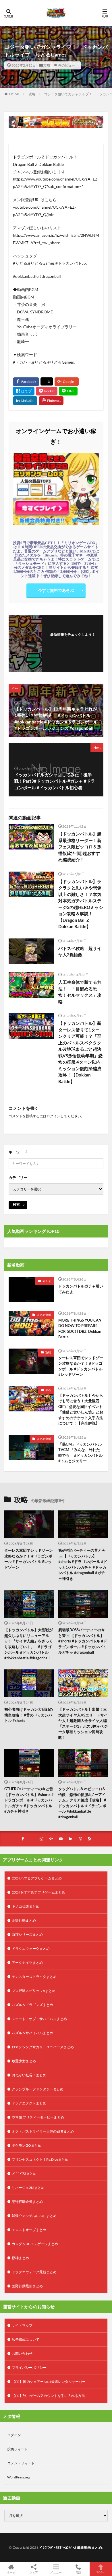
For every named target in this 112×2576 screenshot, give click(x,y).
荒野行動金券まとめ (27, 2202)
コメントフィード (21, 2463)
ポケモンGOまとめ (27, 2145)
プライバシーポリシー (29, 2368)
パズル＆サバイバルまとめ (32, 2033)
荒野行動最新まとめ (27, 2286)
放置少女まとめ (24, 2061)
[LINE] (68, 391)
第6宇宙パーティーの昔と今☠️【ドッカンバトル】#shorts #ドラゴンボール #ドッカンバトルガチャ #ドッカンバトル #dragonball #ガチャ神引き (83, 1564)
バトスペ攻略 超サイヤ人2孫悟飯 (80, 952)
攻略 (47, 65)
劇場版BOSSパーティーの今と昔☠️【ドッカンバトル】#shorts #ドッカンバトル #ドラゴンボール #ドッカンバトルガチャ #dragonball (83, 1641)
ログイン (53, 1116)
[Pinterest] (51, 401)
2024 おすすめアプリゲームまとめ (38, 1892)
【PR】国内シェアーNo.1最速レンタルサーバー (49, 2382)
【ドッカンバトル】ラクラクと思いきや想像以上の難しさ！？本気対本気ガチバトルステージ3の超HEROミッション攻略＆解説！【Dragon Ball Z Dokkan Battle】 (81, 904)
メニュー (56, 2572)
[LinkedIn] (25, 401)
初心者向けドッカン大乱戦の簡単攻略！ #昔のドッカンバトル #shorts (29, 1715)
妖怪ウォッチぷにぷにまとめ (34, 2216)
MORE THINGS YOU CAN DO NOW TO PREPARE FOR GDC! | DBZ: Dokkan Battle (80, 1329)
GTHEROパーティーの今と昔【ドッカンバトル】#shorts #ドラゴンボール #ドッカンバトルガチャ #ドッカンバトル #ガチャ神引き (29, 1800)
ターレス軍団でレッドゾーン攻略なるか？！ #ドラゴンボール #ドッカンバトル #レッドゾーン (81, 1366)
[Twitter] (47, 382)
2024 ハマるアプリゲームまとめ (37, 1878)
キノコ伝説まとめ (26, 1906)
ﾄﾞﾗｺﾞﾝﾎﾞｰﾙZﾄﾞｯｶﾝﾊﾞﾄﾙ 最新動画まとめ (71, 2547)
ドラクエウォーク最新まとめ (34, 2272)
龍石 (48, 1390)
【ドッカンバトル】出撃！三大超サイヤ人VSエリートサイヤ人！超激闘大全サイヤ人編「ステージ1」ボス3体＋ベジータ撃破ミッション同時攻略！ (83, 1723)
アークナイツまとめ (27, 1963)
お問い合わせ (22, 2353)
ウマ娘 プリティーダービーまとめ (38, 2117)
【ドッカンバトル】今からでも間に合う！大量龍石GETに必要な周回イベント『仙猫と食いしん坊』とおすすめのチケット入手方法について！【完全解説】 (81, 1409)
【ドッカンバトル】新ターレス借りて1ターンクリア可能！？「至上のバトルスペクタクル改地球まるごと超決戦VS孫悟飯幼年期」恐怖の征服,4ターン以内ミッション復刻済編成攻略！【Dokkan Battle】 (80, 1052)
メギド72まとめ (24, 2173)
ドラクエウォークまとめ (31, 1949)
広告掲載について (26, 2339)
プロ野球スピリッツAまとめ (34, 1991)
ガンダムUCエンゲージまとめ (35, 2244)
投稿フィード (18, 2449)
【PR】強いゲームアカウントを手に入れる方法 (48, 2396)
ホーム (11, 2572)
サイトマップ (22, 2325)
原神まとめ (20, 2258)
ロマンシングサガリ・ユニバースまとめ (43, 2047)
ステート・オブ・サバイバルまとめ (39, 2019)
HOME (15, 94)
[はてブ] (24, 391)
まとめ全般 (44, 1315)
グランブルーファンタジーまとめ (38, 2089)
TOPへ (101, 2572)
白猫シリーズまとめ (27, 1934)
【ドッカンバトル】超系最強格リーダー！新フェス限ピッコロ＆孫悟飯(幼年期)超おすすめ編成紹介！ (80, 847)
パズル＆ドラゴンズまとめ (32, 2005)
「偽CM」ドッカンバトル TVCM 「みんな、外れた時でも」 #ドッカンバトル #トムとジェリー (80, 1453)
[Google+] (67, 382)
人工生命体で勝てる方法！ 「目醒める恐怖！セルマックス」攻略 (80, 992)
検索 (16, 1204)
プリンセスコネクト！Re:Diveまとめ (40, 2159)
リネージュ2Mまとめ (28, 2188)
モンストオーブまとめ (29, 2230)
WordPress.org (19, 2477)
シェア (34, 2572)
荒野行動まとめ (24, 1920)
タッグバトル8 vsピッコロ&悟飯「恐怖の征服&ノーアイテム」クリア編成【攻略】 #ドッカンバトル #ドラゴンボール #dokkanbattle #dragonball (82, 1803)
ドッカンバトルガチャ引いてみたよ (81, 1289)
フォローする (73, 642)
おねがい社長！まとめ (29, 2075)
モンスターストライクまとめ (34, 1977)
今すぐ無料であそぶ (56, 590)
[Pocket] (47, 391)
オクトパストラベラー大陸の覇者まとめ (43, 2131)
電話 (78, 2572)
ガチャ (47, 1281)
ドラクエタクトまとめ (29, 2103)
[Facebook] (26, 382)
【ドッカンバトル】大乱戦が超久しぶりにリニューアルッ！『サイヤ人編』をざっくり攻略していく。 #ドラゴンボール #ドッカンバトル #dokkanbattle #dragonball (29, 1644)
